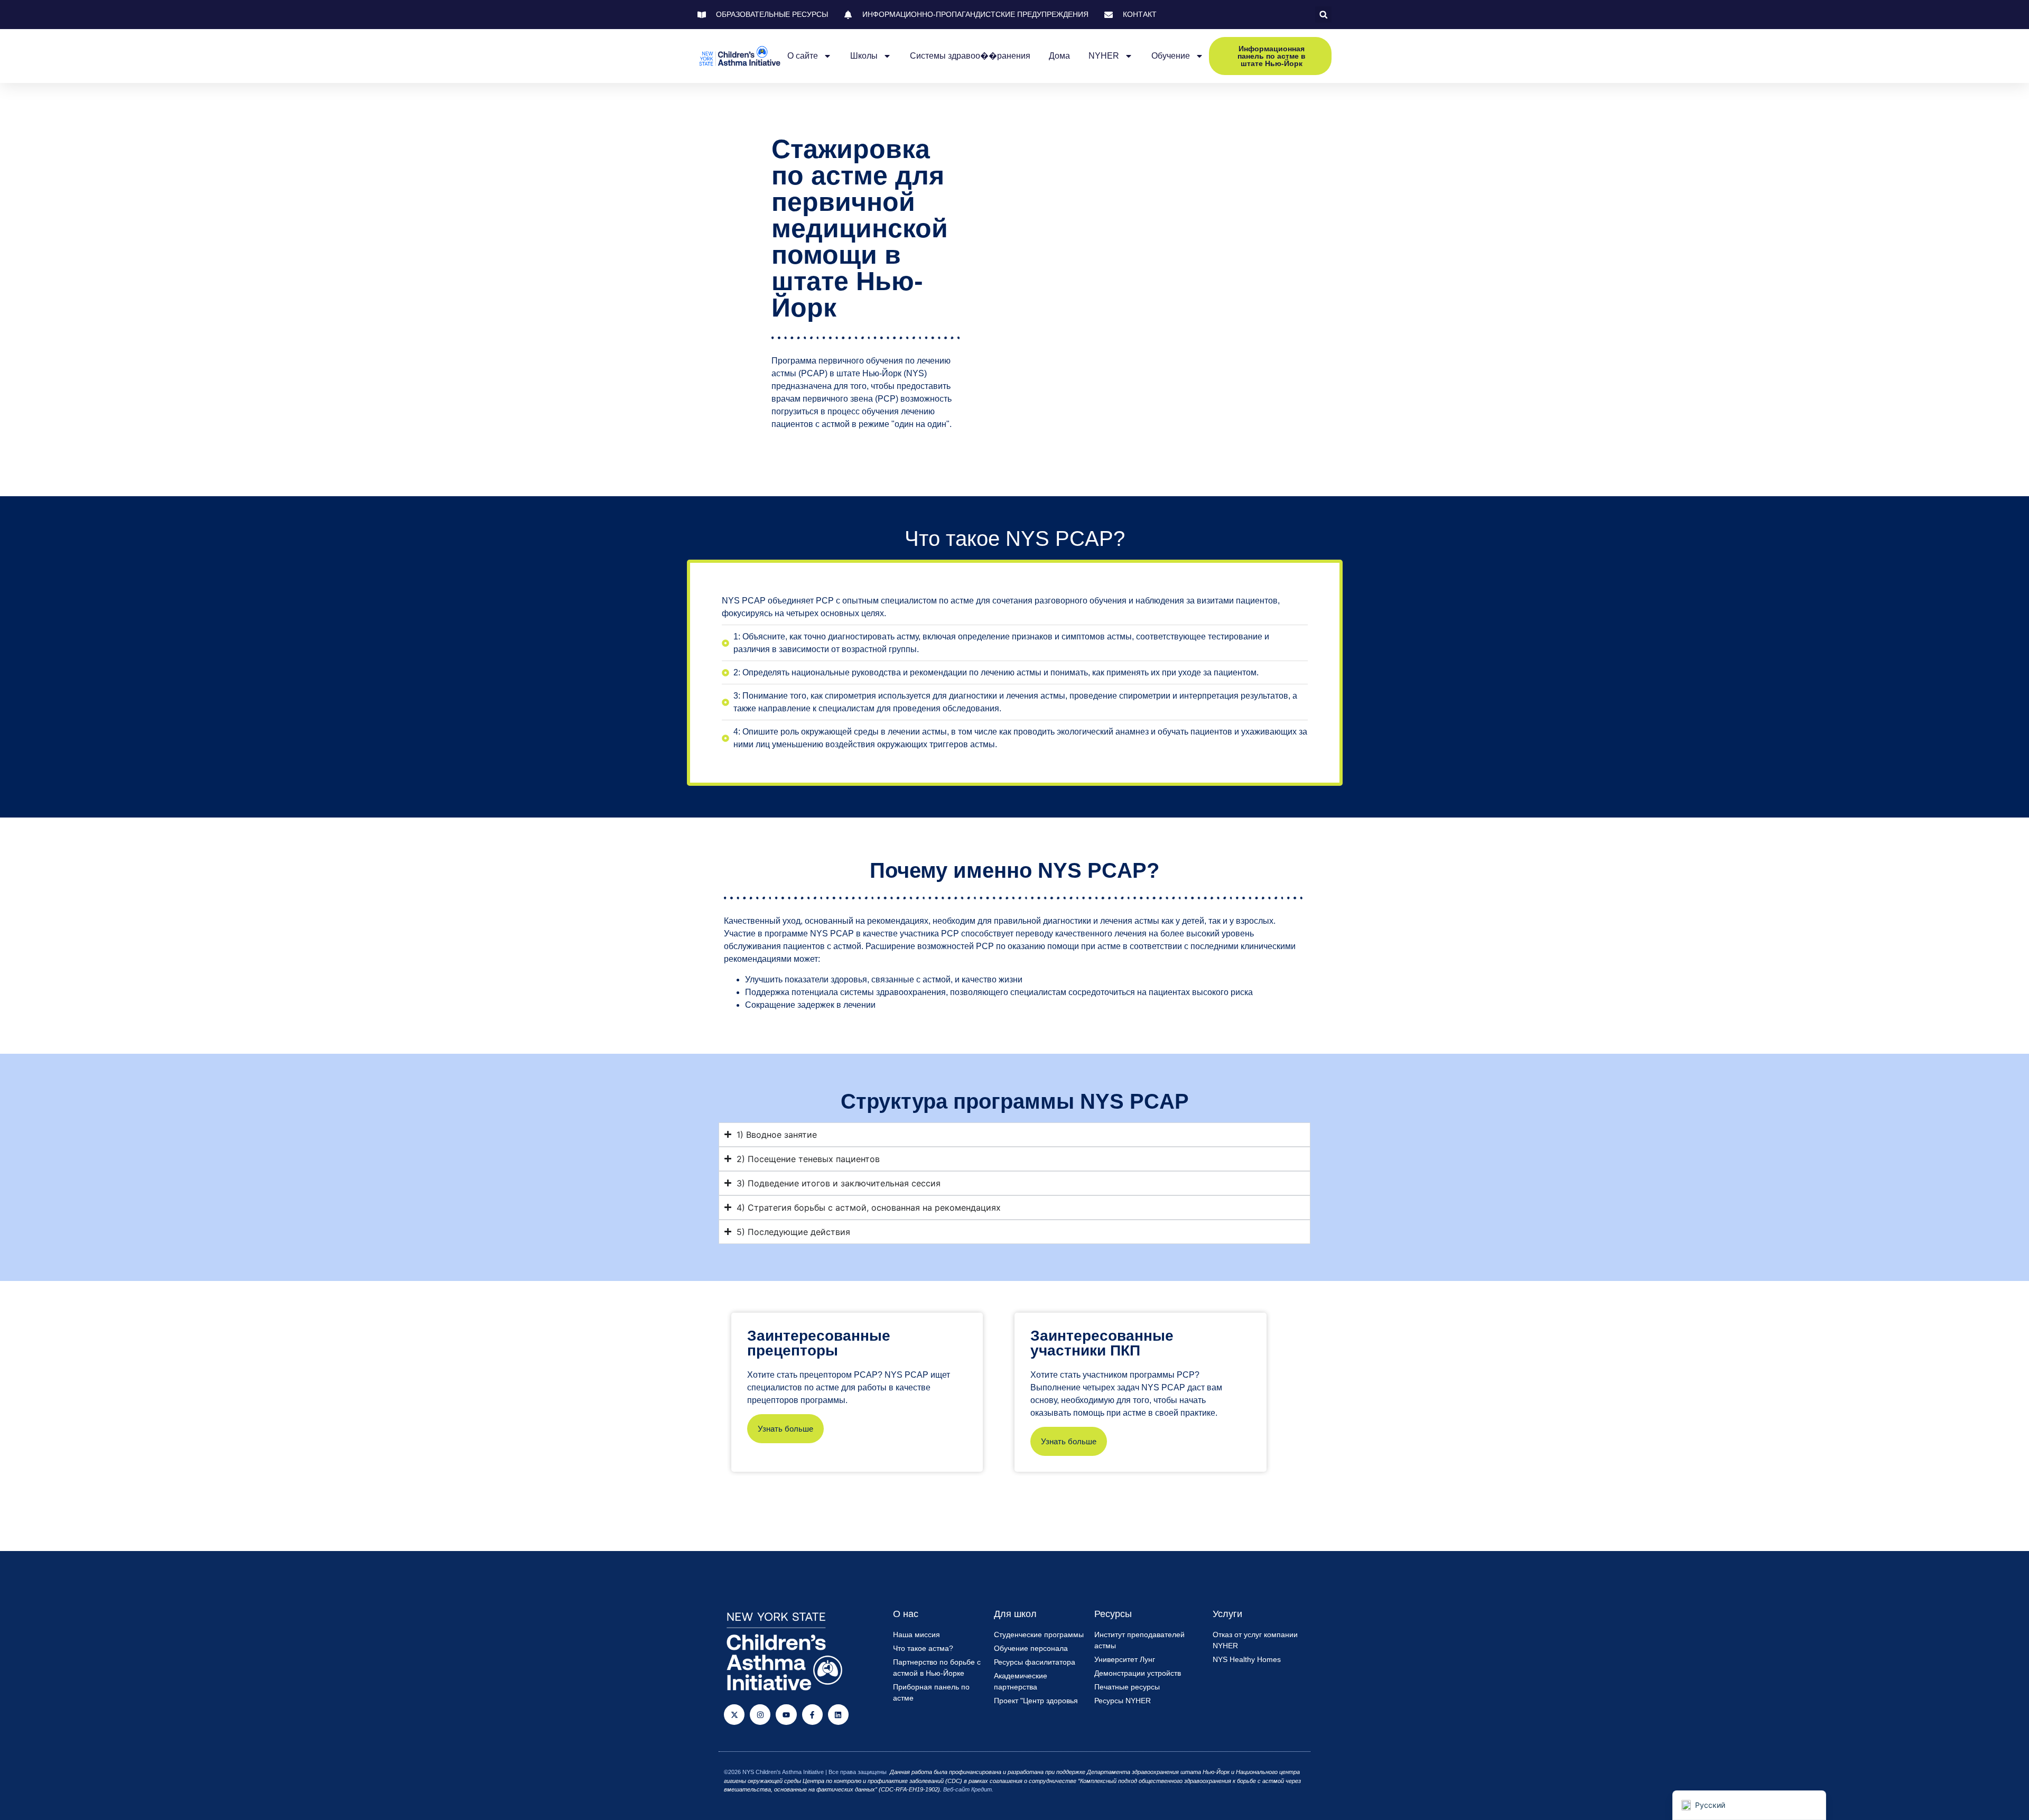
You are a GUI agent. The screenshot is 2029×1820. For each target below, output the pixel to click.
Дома (1059, 56)
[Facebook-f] (812, 1715)
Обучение (1171, 56)
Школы (864, 56)
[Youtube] (786, 1715)
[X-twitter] (734, 1715)
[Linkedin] (838, 1715)
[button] (1323, 15)
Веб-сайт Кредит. (968, 1789)
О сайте (803, 56)
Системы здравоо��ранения (970, 56)
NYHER (1104, 56)
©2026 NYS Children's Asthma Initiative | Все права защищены (805, 1772)
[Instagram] (760, 1715)
